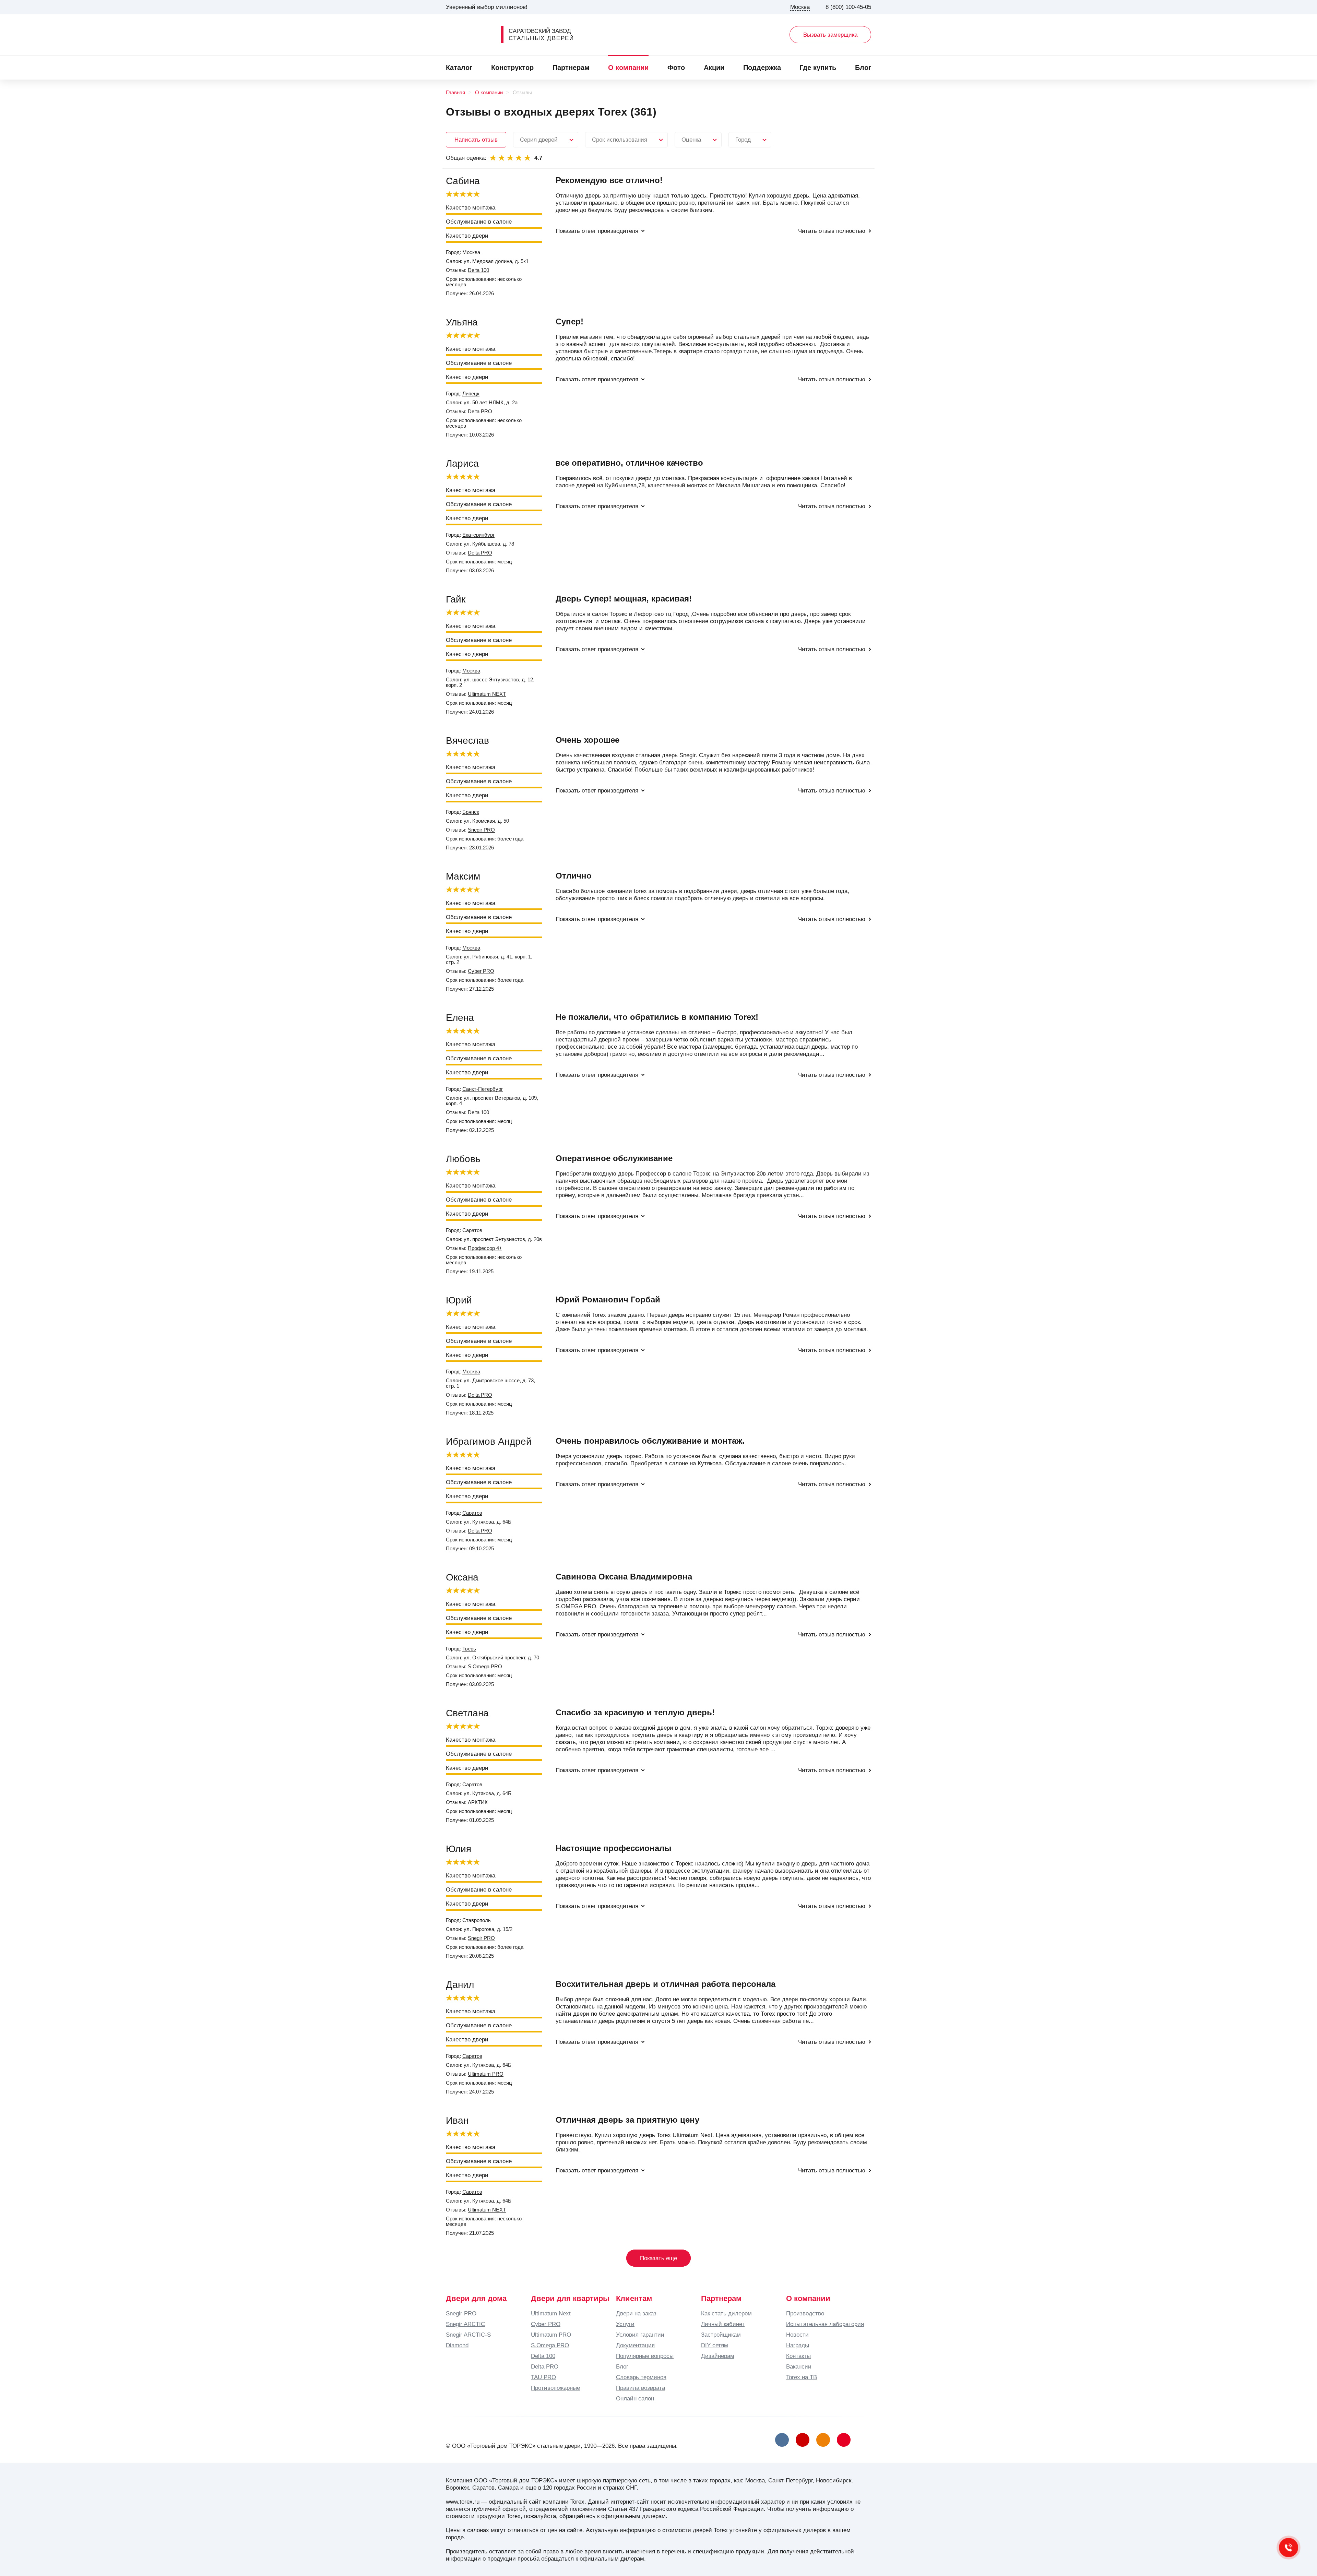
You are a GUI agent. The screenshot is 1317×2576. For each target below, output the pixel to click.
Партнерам (571, 68)
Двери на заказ (636, 2313)
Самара (508, 2488)
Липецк (471, 394)
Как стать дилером (726, 2313)
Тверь (469, 1649)
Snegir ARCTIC (465, 2324)
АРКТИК (478, 1802)
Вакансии (799, 2366)
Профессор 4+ (485, 1248)
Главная (455, 93)
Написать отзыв (476, 140)
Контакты (798, 2356)
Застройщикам (721, 2335)
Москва (471, 252)
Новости (797, 2335)
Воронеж (457, 2488)
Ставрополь (477, 1920)
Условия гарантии (640, 2335)
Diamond (457, 2345)
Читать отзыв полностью (832, 231)
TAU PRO (543, 2377)
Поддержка (762, 68)
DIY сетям (715, 2345)
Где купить (818, 68)
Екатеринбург (478, 535)
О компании (628, 68)
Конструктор (512, 68)
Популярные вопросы (645, 2356)
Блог (863, 68)
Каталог (459, 68)
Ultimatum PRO (486, 2074)
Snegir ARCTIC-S (468, 2335)
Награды (798, 2345)
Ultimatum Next (551, 2313)
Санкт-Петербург (483, 1089)
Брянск (471, 812)
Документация (635, 2345)
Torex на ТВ (802, 2377)
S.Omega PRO (485, 1667)
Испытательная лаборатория (825, 2324)
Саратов (472, 1230)
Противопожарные (555, 2388)
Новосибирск (834, 2480)
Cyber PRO (481, 971)
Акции (714, 68)
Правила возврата (640, 2388)
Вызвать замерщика (830, 35)
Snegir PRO (481, 830)
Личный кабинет (723, 2324)
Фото (676, 68)
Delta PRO (480, 412)
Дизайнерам (718, 2356)
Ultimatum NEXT (487, 694)
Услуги (625, 2324)
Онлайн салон (635, 2398)
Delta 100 (478, 270)
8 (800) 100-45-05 (848, 7)
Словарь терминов (641, 2377)
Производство (805, 2313)
